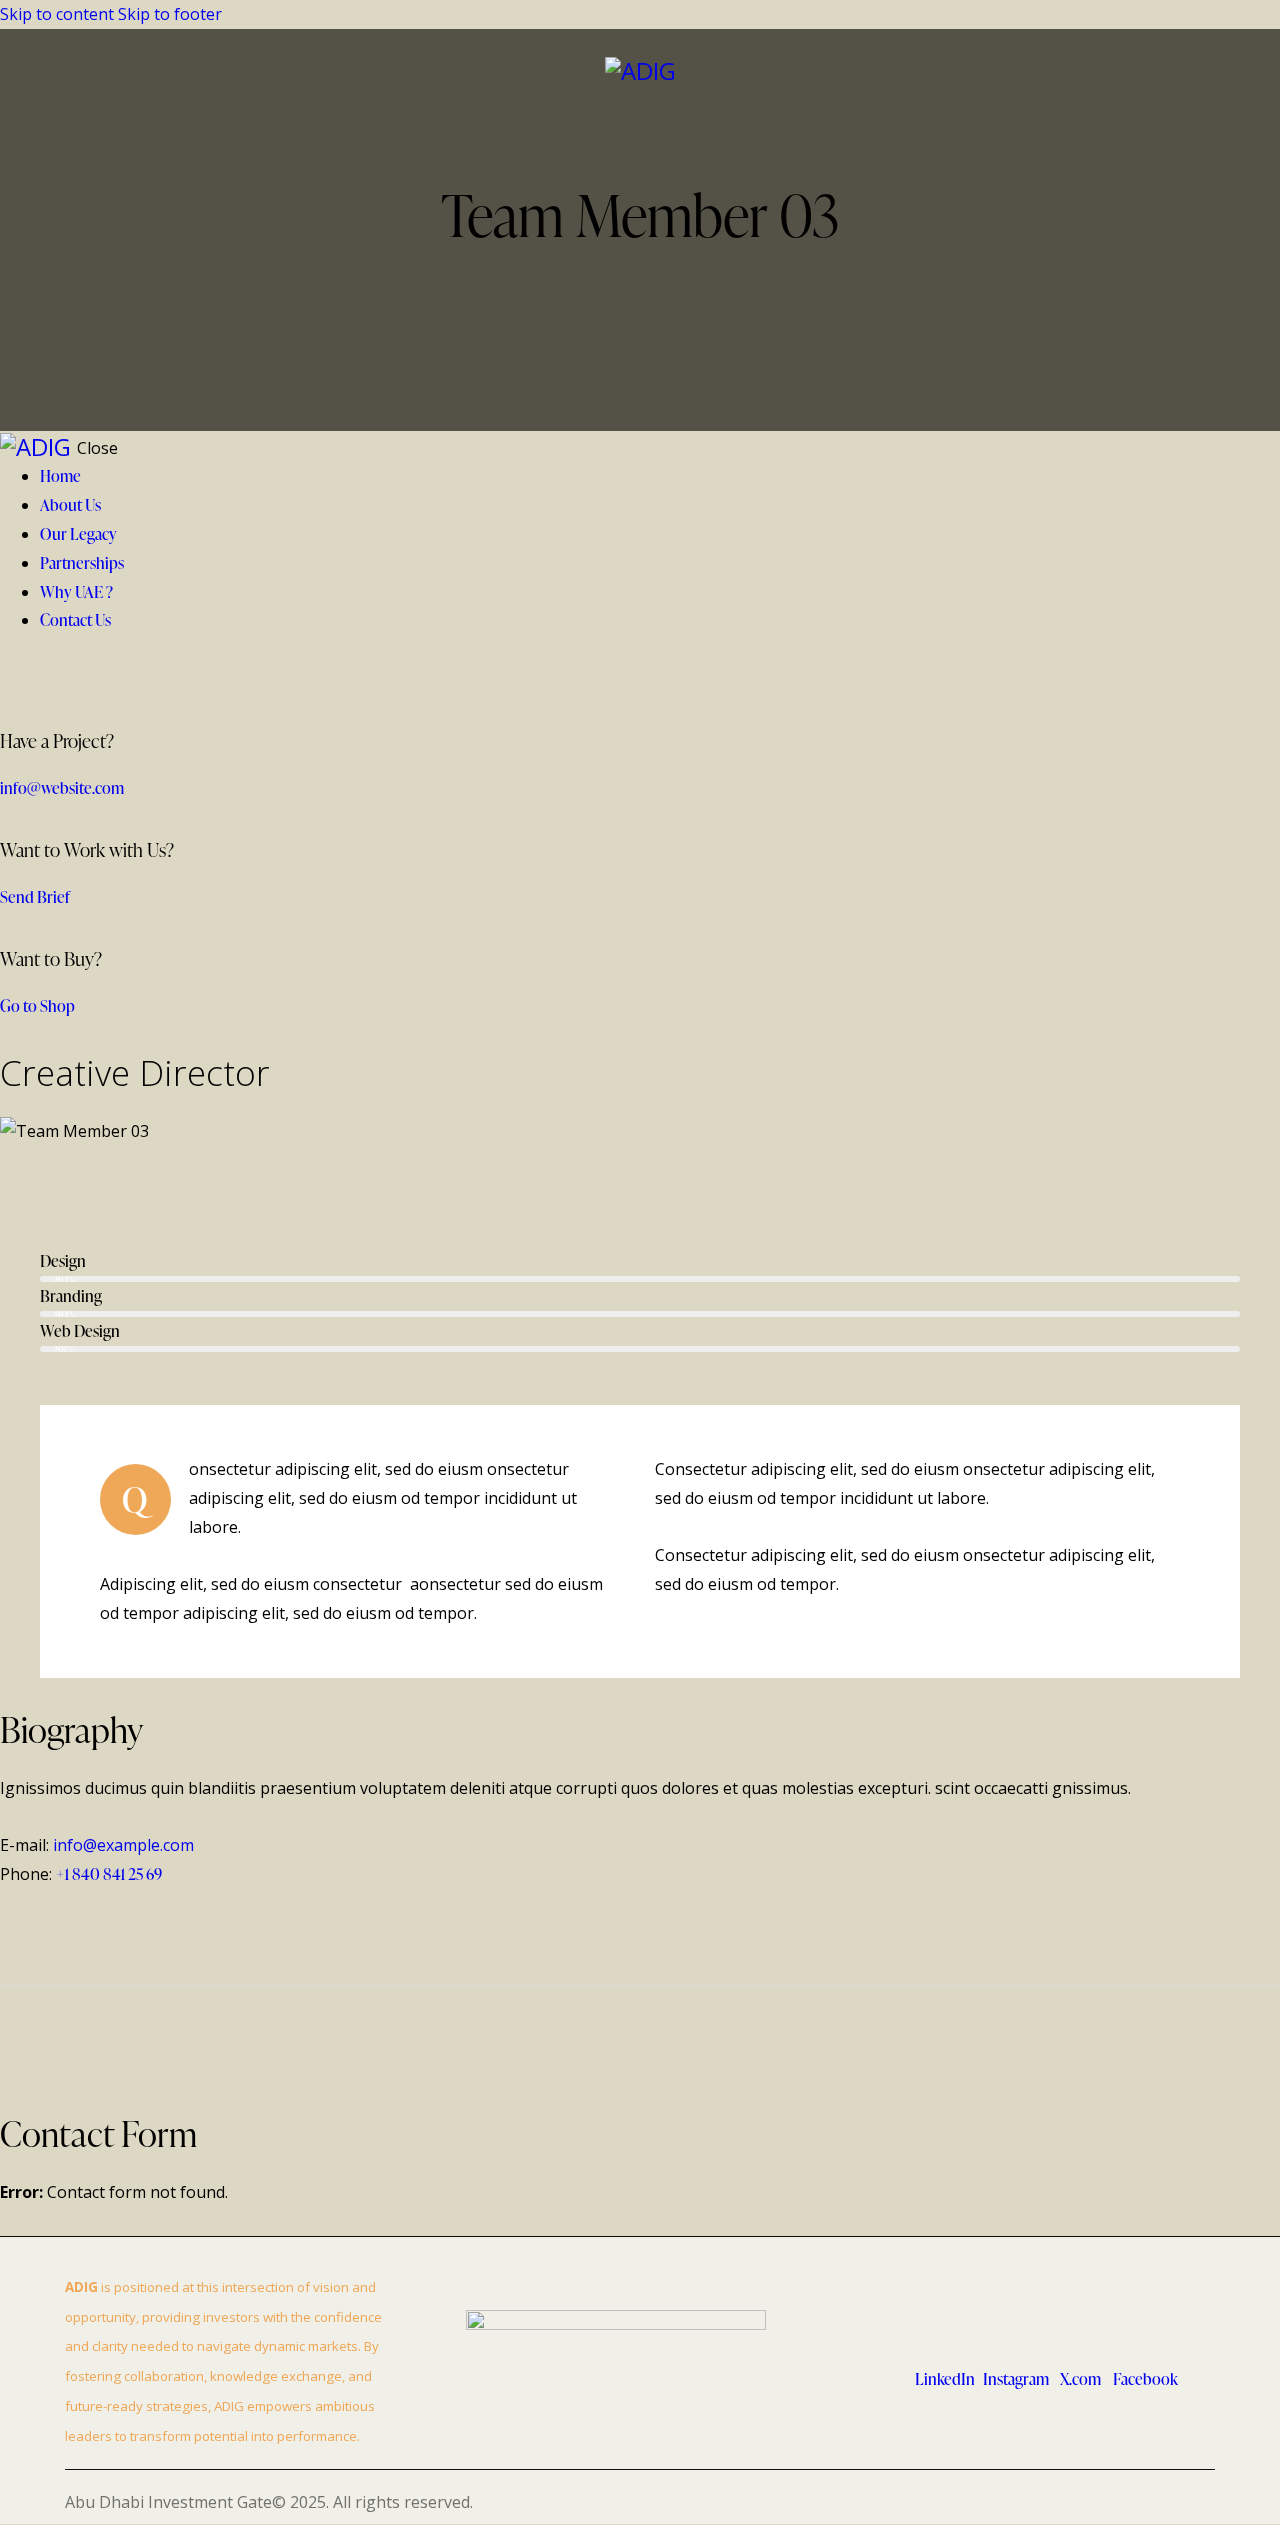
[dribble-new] (136, 1170)
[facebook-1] (24, 1170)
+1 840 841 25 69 (109, 1874)
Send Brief (35, 897)
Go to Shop (37, 1006)
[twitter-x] (1199, 71)
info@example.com (123, 1845)
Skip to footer (170, 14)
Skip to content (57, 14)
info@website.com (62, 788)
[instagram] (192, 1170)
